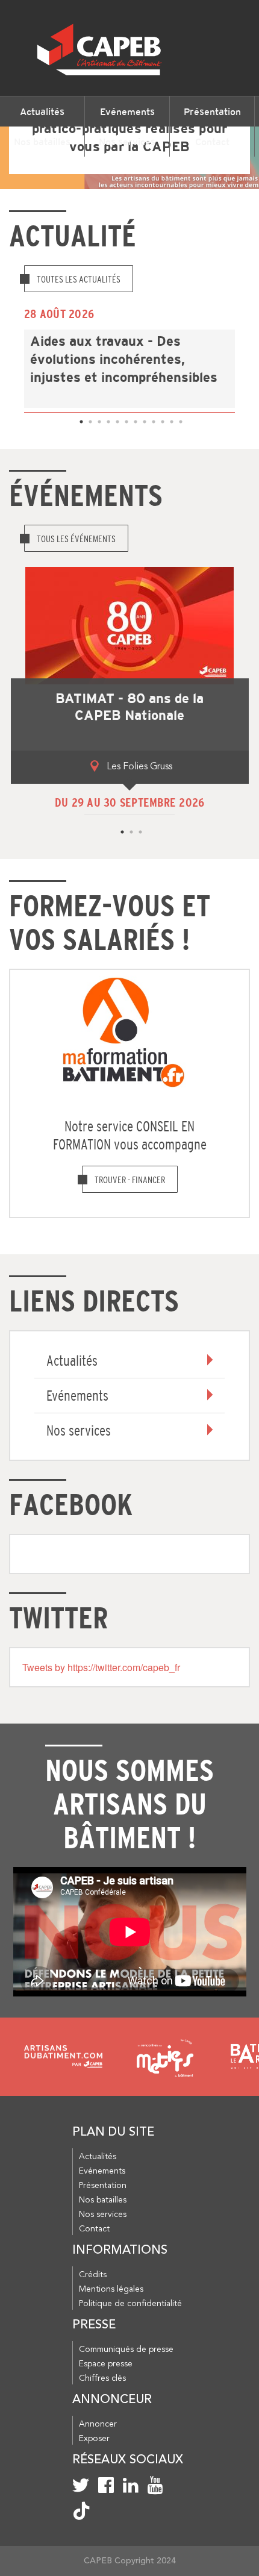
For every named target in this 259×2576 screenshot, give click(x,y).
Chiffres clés (102, 2378)
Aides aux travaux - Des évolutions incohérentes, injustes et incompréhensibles (124, 360)
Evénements (127, 111)
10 (161, 420)
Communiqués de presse (126, 2349)
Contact (212, 142)
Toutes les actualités (79, 279)
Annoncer (98, 2424)
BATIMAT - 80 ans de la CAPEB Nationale (129, 707)
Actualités (42, 111)
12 (179, 420)
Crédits (93, 2275)
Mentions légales (111, 2289)
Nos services (127, 142)
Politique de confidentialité (130, 2304)
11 (170, 420)
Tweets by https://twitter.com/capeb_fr (101, 1667)
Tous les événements (76, 539)
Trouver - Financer (130, 1180)
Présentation (212, 111)
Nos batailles (42, 142)
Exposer (94, 2439)
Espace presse (106, 2364)
